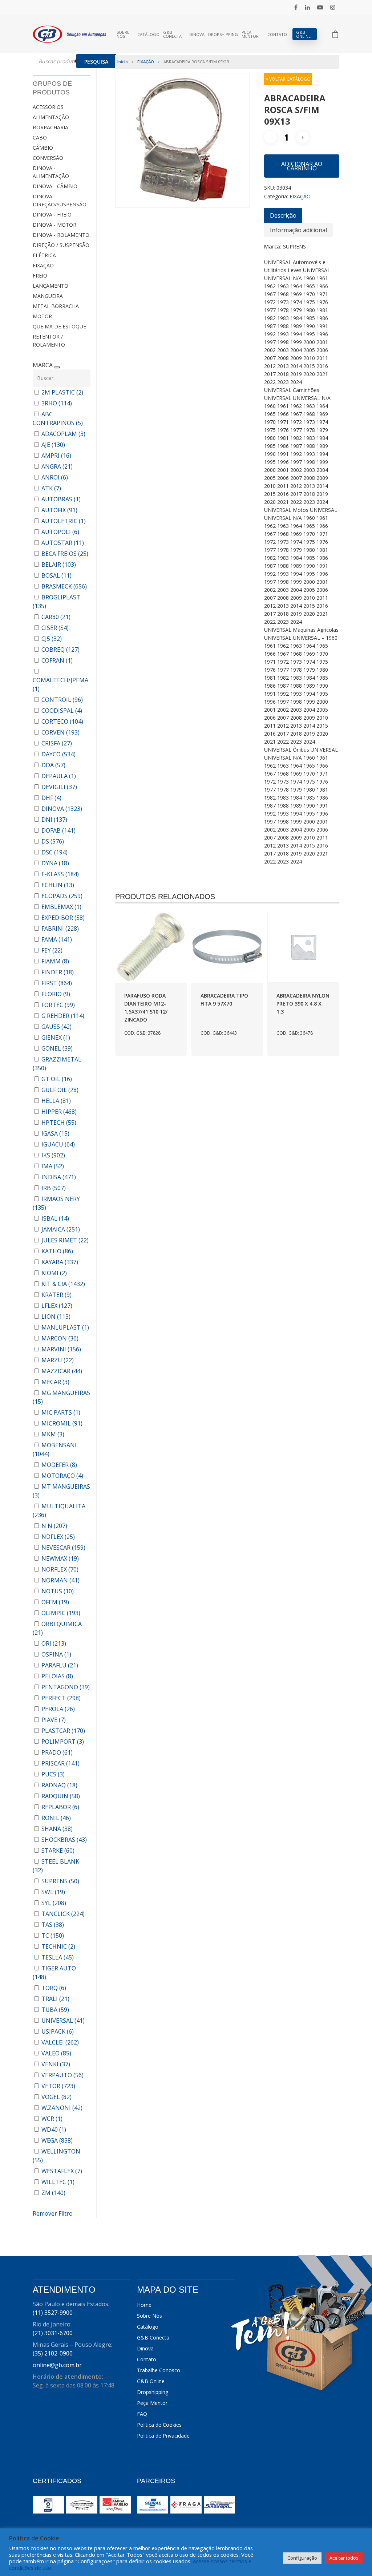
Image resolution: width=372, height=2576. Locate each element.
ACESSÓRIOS (48, 107)
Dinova (197, 34)
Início (123, 62)
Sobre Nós (123, 34)
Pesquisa (96, 62)
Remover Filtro (53, 2213)
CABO (40, 138)
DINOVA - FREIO (52, 215)
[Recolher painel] (57, 367)
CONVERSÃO (48, 158)
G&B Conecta (172, 34)
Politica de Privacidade (163, 2436)
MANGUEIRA (48, 296)
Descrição (283, 215)
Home (144, 2305)
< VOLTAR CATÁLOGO (288, 79)
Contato (277, 34)
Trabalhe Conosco (159, 2370)
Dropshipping (223, 34)
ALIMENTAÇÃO (51, 117)
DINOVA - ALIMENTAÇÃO (51, 172)
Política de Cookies (159, 2425)
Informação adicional (298, 230)
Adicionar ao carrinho (302, 166)
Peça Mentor (250, 34)
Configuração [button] (302, 2558)
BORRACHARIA (50, 127)
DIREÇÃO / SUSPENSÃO (61, 245)
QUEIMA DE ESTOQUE (59, 326)
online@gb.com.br (57, 2365)
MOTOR (42, 316)
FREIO (40, 276)
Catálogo (148, 34)
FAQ (142, 2414)
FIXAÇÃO (43, 265)
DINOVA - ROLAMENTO (61, 235)
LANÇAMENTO (50, 286)
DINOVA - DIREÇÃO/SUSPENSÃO (60, 200)
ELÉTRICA (44, 255)
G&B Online (303, 34)
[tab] (283, 215)
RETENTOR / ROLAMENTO (49, 341)
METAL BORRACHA (56, 306)
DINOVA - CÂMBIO (55, 186)
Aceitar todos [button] (344, 2558)
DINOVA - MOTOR (54, 225)
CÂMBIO (43, 148)
